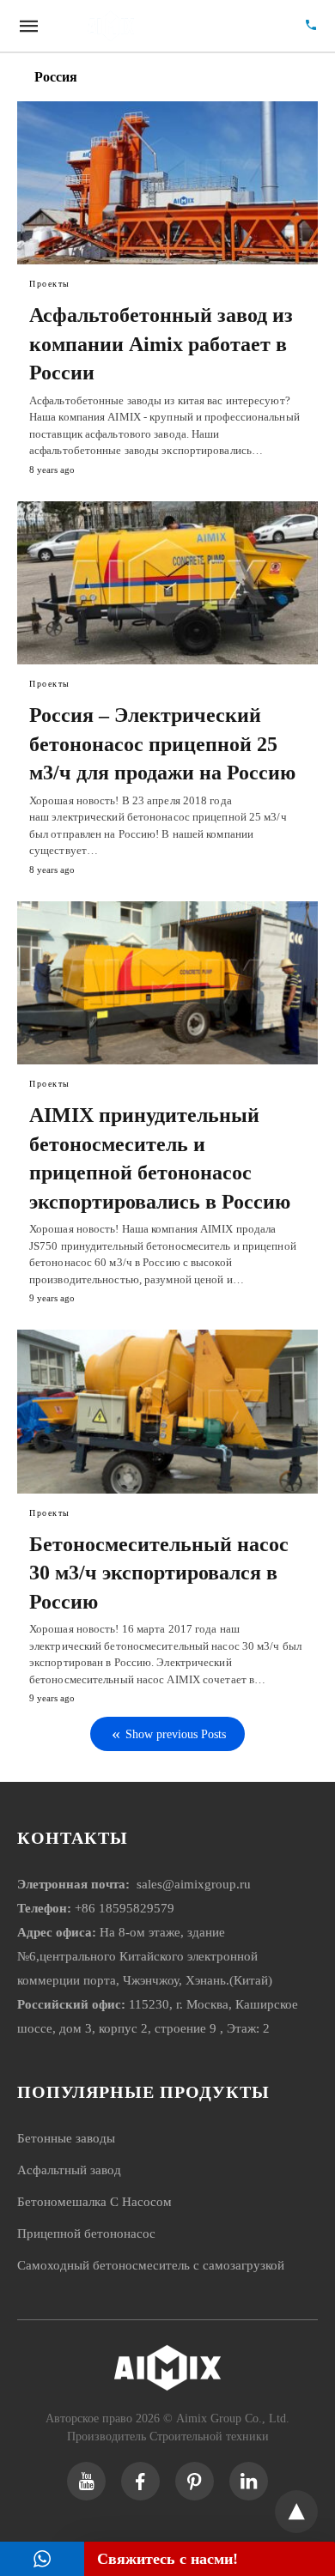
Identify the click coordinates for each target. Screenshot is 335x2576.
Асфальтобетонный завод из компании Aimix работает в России (161, 344)
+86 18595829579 (125, 1908)
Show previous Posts (176, 1734)
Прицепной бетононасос (86, 2234)
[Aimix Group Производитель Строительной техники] (169, 26)
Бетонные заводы (66, 2138)
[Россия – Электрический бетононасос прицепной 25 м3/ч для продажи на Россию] (167, 583)
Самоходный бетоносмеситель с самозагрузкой (151, 2265)
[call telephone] (311, 26)
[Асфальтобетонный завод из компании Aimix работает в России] (167, 183)
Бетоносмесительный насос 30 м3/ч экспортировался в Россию (159, 1573)
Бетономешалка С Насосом (94, 2202)
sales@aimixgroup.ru (192, 1884)
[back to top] (296, 2512)
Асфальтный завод (69, 2170)
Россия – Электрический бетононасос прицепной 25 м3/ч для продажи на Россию (162, 744)
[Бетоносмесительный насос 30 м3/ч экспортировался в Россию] (167, 1411)
